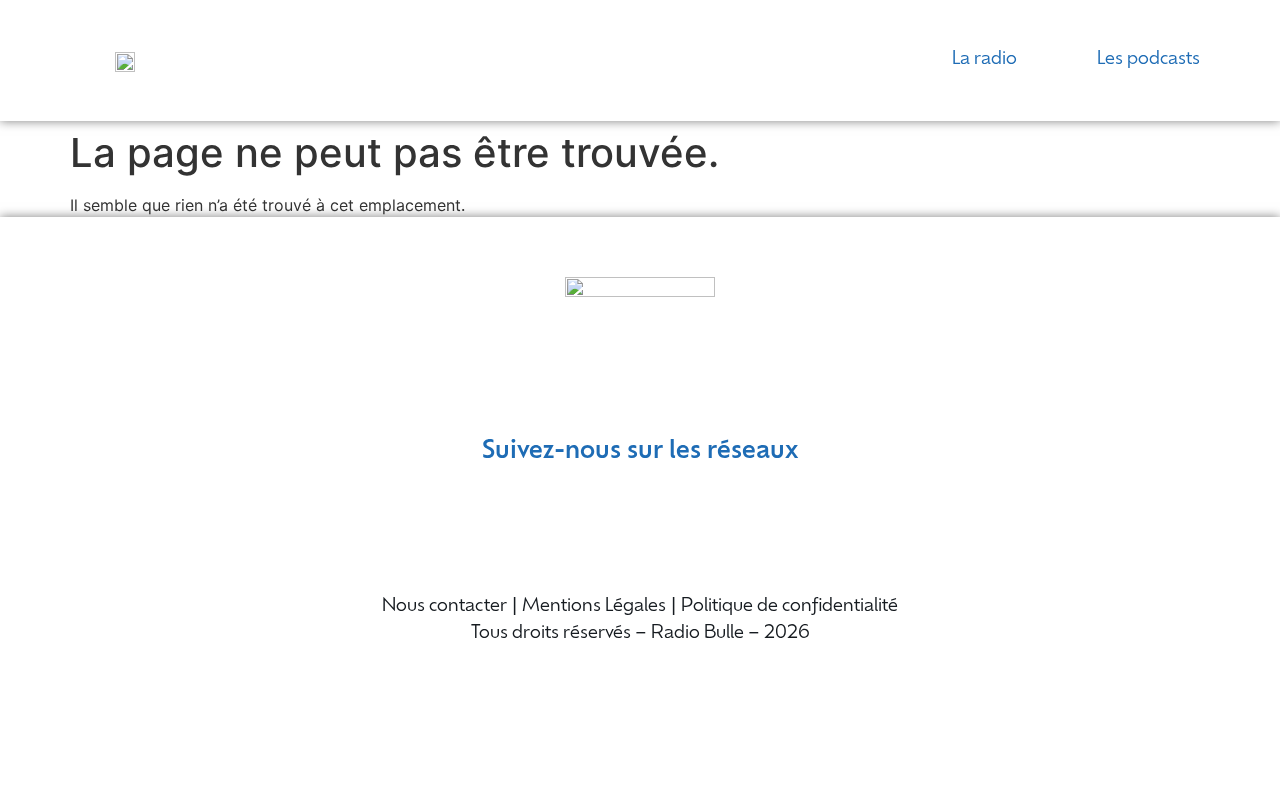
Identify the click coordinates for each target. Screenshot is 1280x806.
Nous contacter (444, 607)
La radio (984, 60)
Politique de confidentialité (789, 607)
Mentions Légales (594, 607)
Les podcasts (1148, 60)
